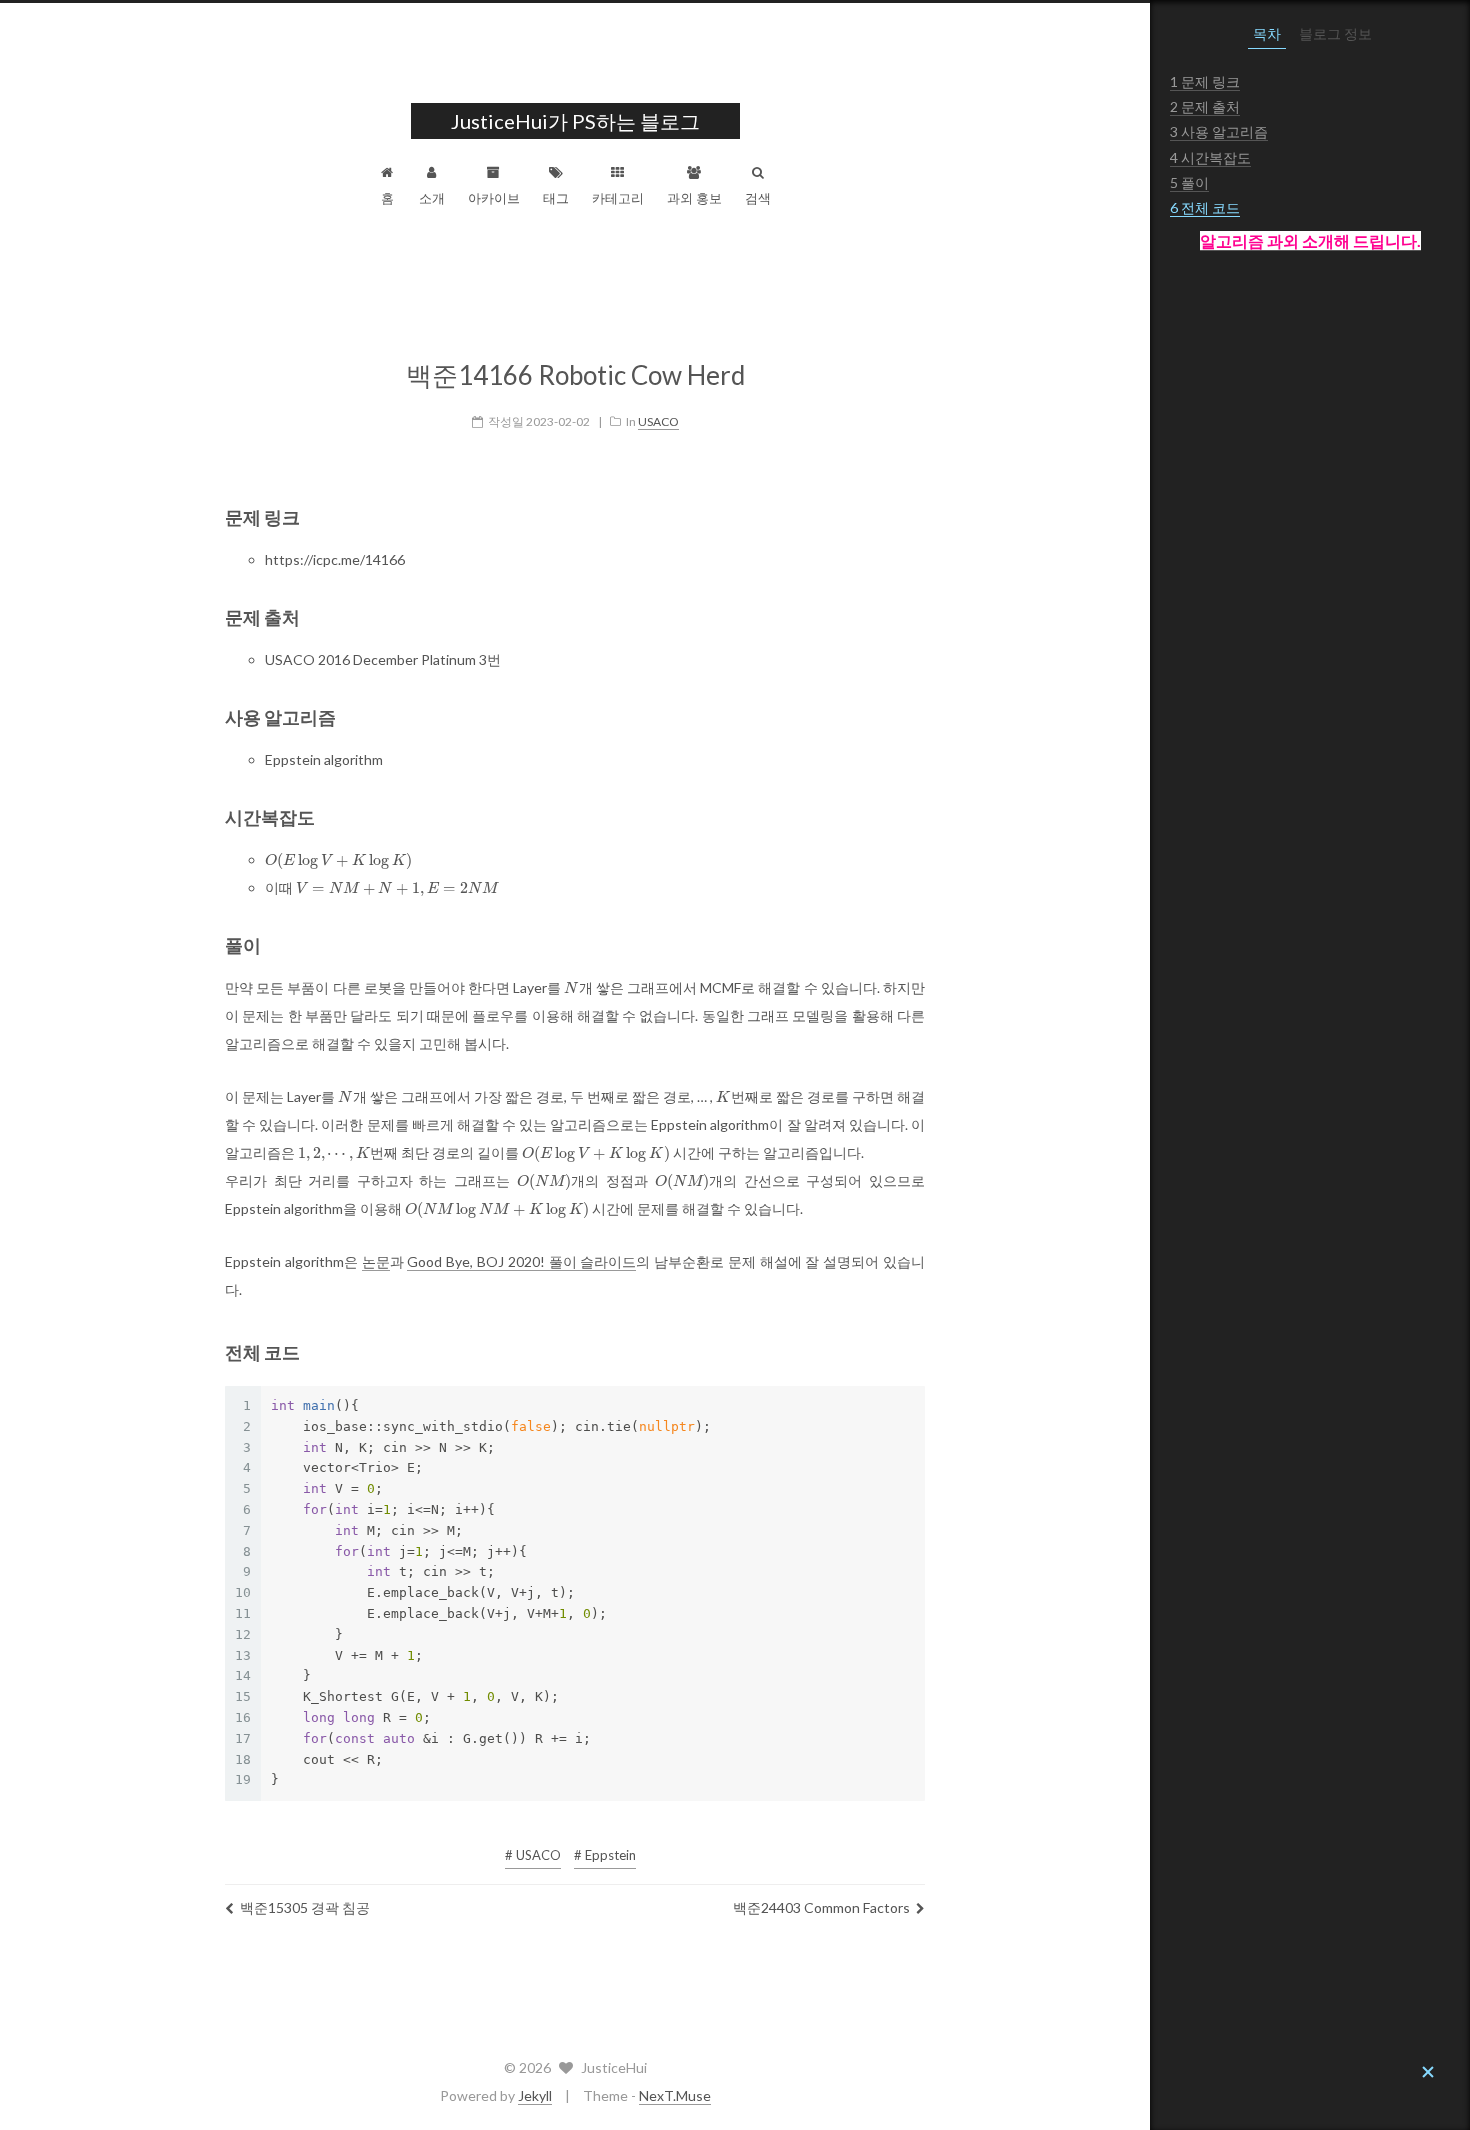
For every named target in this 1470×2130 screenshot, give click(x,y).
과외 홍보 (694, 198)
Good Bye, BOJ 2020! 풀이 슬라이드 (521, 1261)
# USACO (533, 1855)
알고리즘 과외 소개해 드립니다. (1310, 240)
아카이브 (494, 198)
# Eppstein (605, 1855)
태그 (556, 198)
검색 (758, 198)
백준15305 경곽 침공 (305, 1907)
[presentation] (338, 861)
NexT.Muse (675, 2095)
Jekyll (535, 2095)
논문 (376, 1261)
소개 (432, 198)
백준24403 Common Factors (821, 1907)
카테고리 (618, 198)
